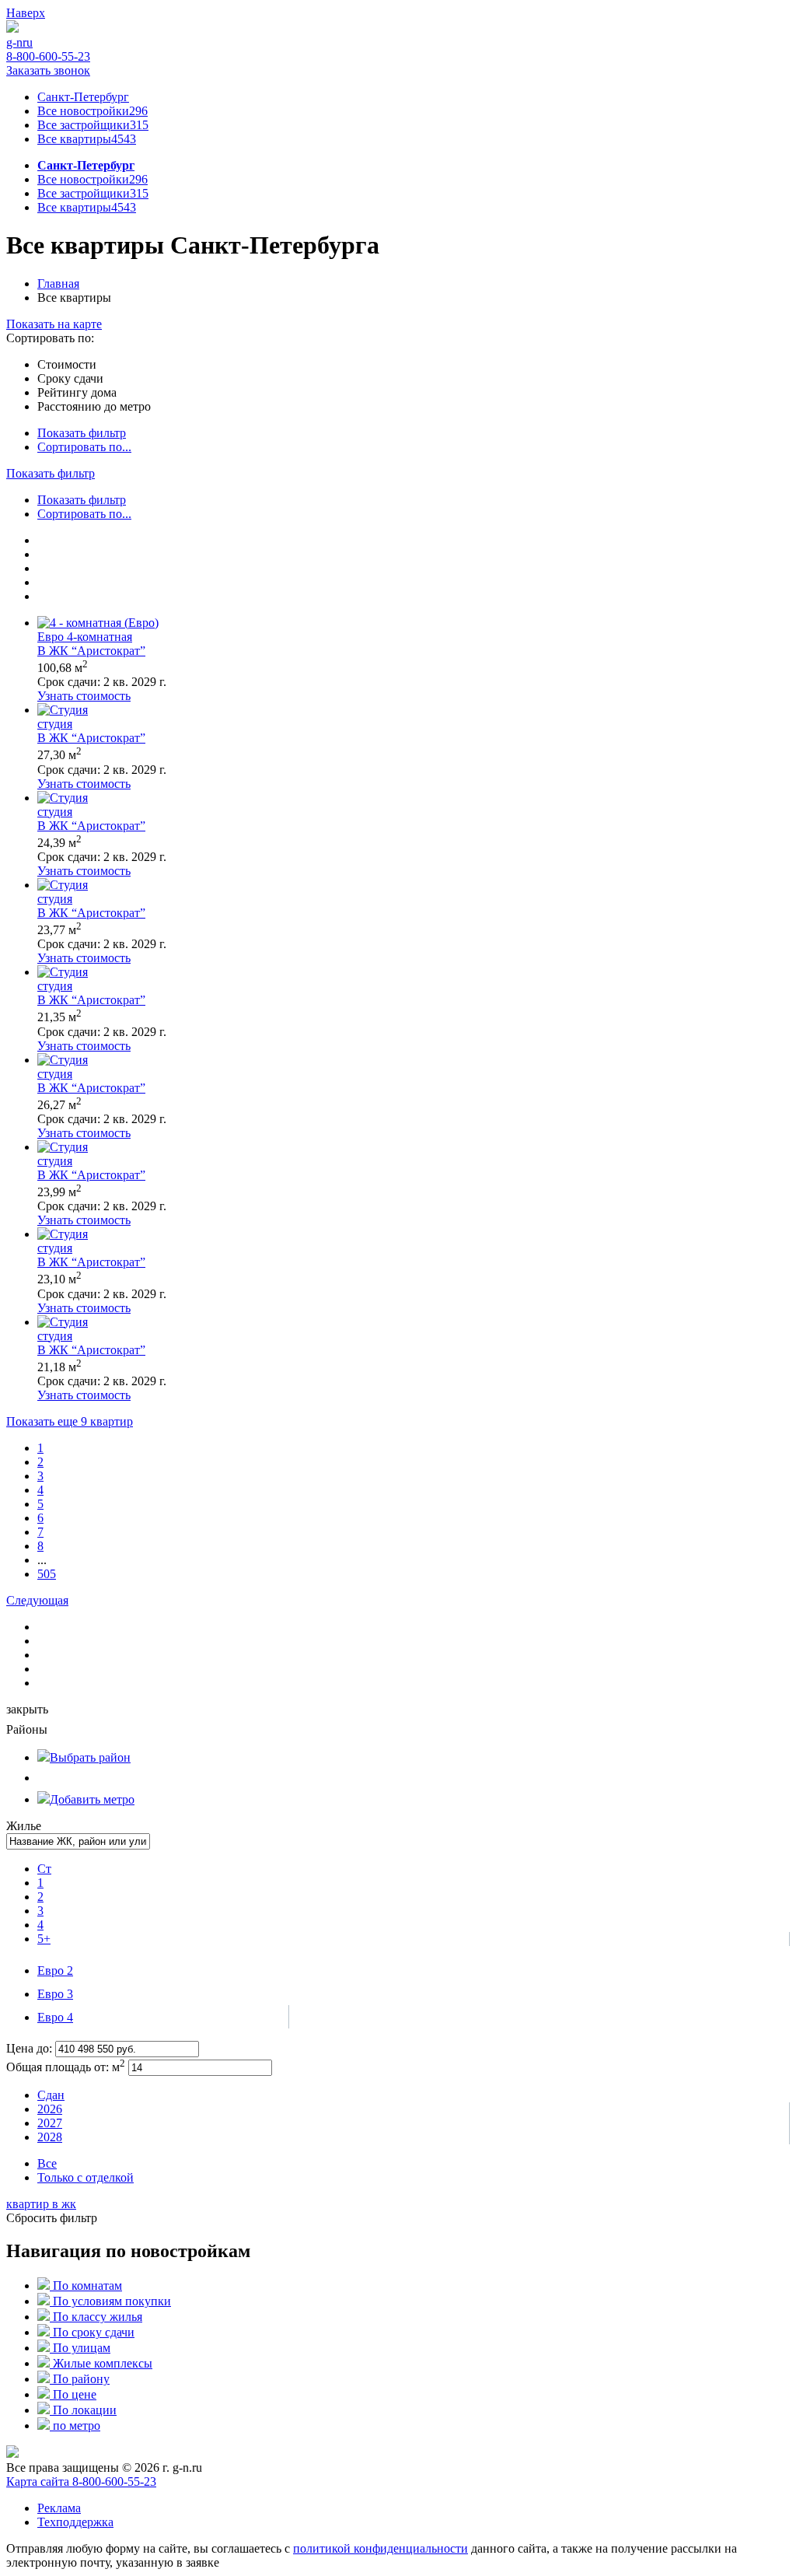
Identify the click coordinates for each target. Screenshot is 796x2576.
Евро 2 (55, 1970)
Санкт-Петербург (83, 97)
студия (55, 724)
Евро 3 (55, 1994)
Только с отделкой (86, 2177)
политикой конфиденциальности (381, 2548)
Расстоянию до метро (94, 406)
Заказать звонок (48, 70)
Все (47, 2163)
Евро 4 (55, 2017)
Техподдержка (75, 2522)
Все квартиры (87, 139)
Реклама (59, 2508)
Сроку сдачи (70, 378)
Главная (58, 283)
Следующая (37, 1600)
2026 (50, 2109)
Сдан (51, 2095)
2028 (50, 2137)
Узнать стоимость (84, 696)
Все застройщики (93, 125)
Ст (44, 1869)
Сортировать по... (84, 447)
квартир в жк (41, 2204)
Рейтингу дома (77, 392)
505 (47, 1574)
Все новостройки (93, 111)
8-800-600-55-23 (48, 56)
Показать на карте (54, 324)
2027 (50, 2123)
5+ (44, 1939)
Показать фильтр (82, 433)
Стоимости (67, 364)
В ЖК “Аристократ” (91, 651)
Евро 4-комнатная (85, 637)
